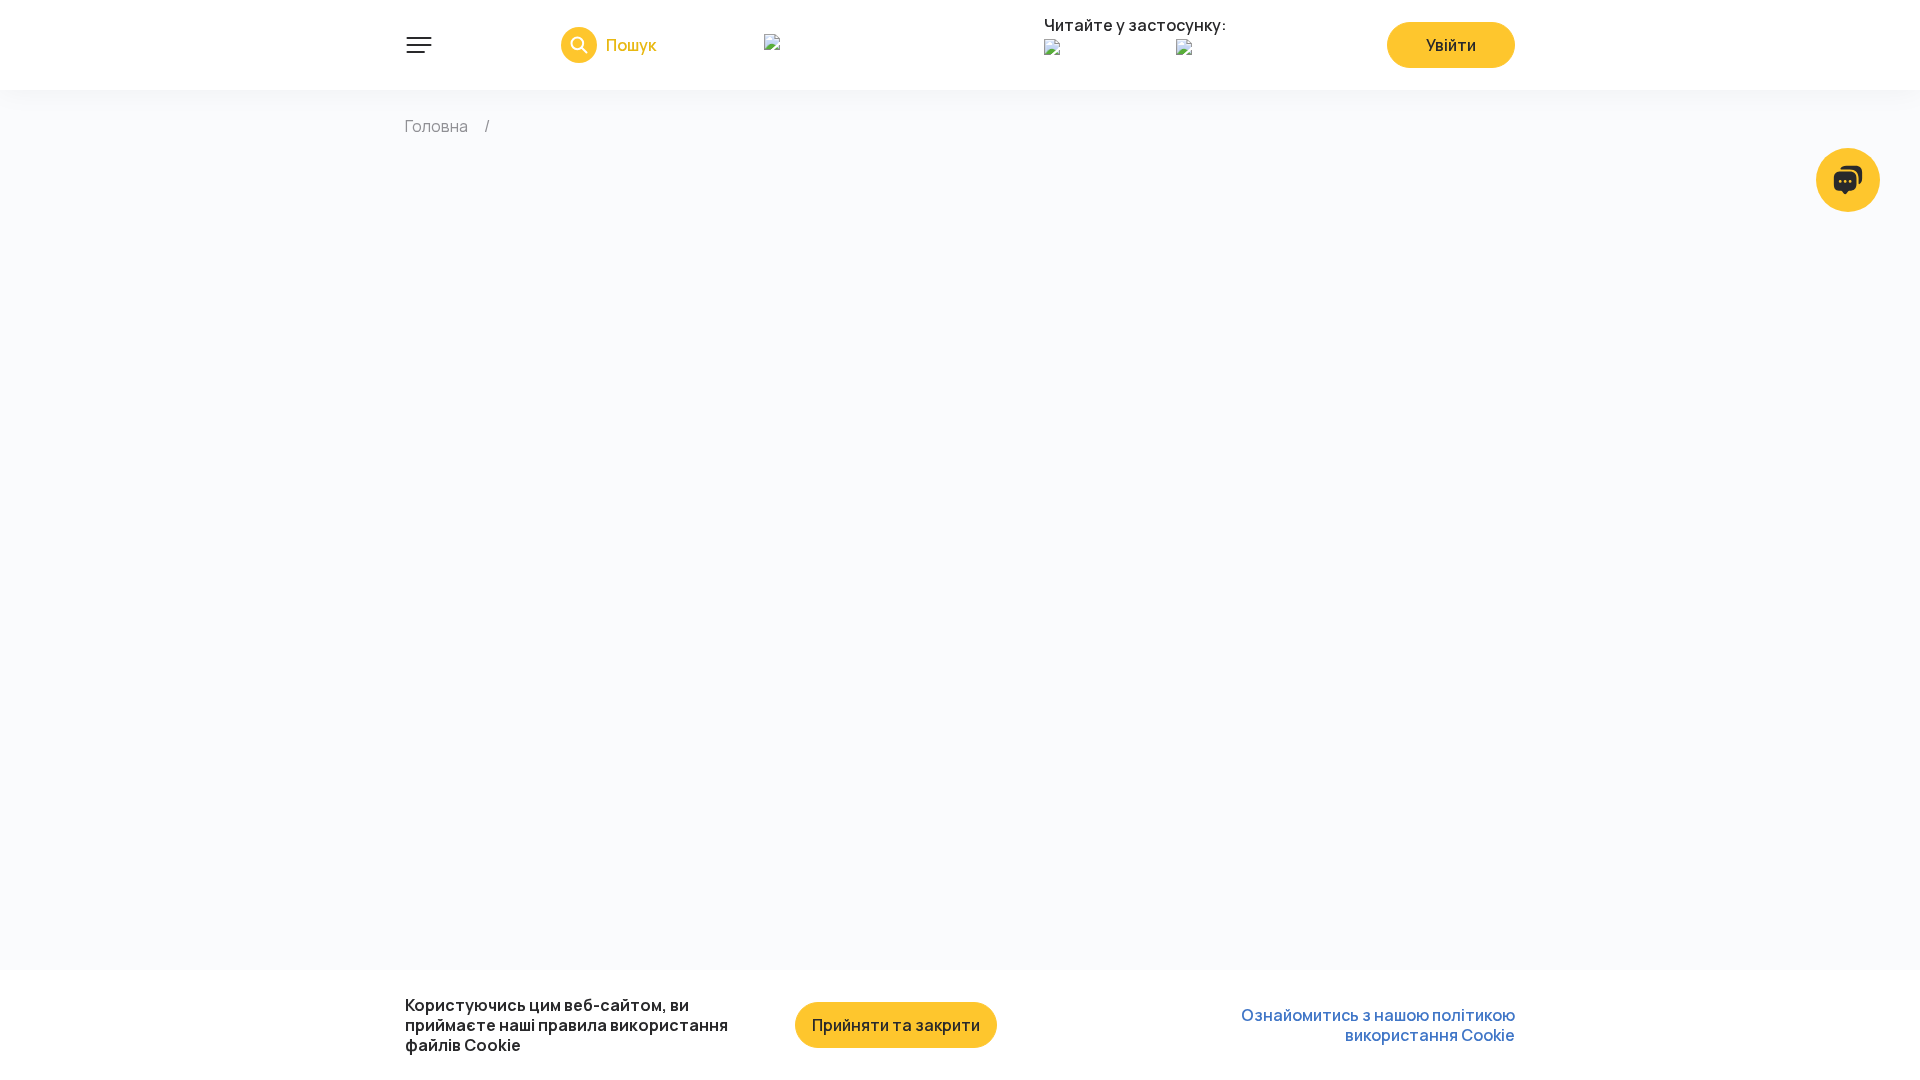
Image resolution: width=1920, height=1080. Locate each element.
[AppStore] (1105, 57)
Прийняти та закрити (896, 1025)
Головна (436, 126)
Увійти (1451, 45)
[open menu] (419, 45)
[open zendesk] (1848, 180)
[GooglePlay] (1237, 57)
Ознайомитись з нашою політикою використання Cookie (1378, 1025)
